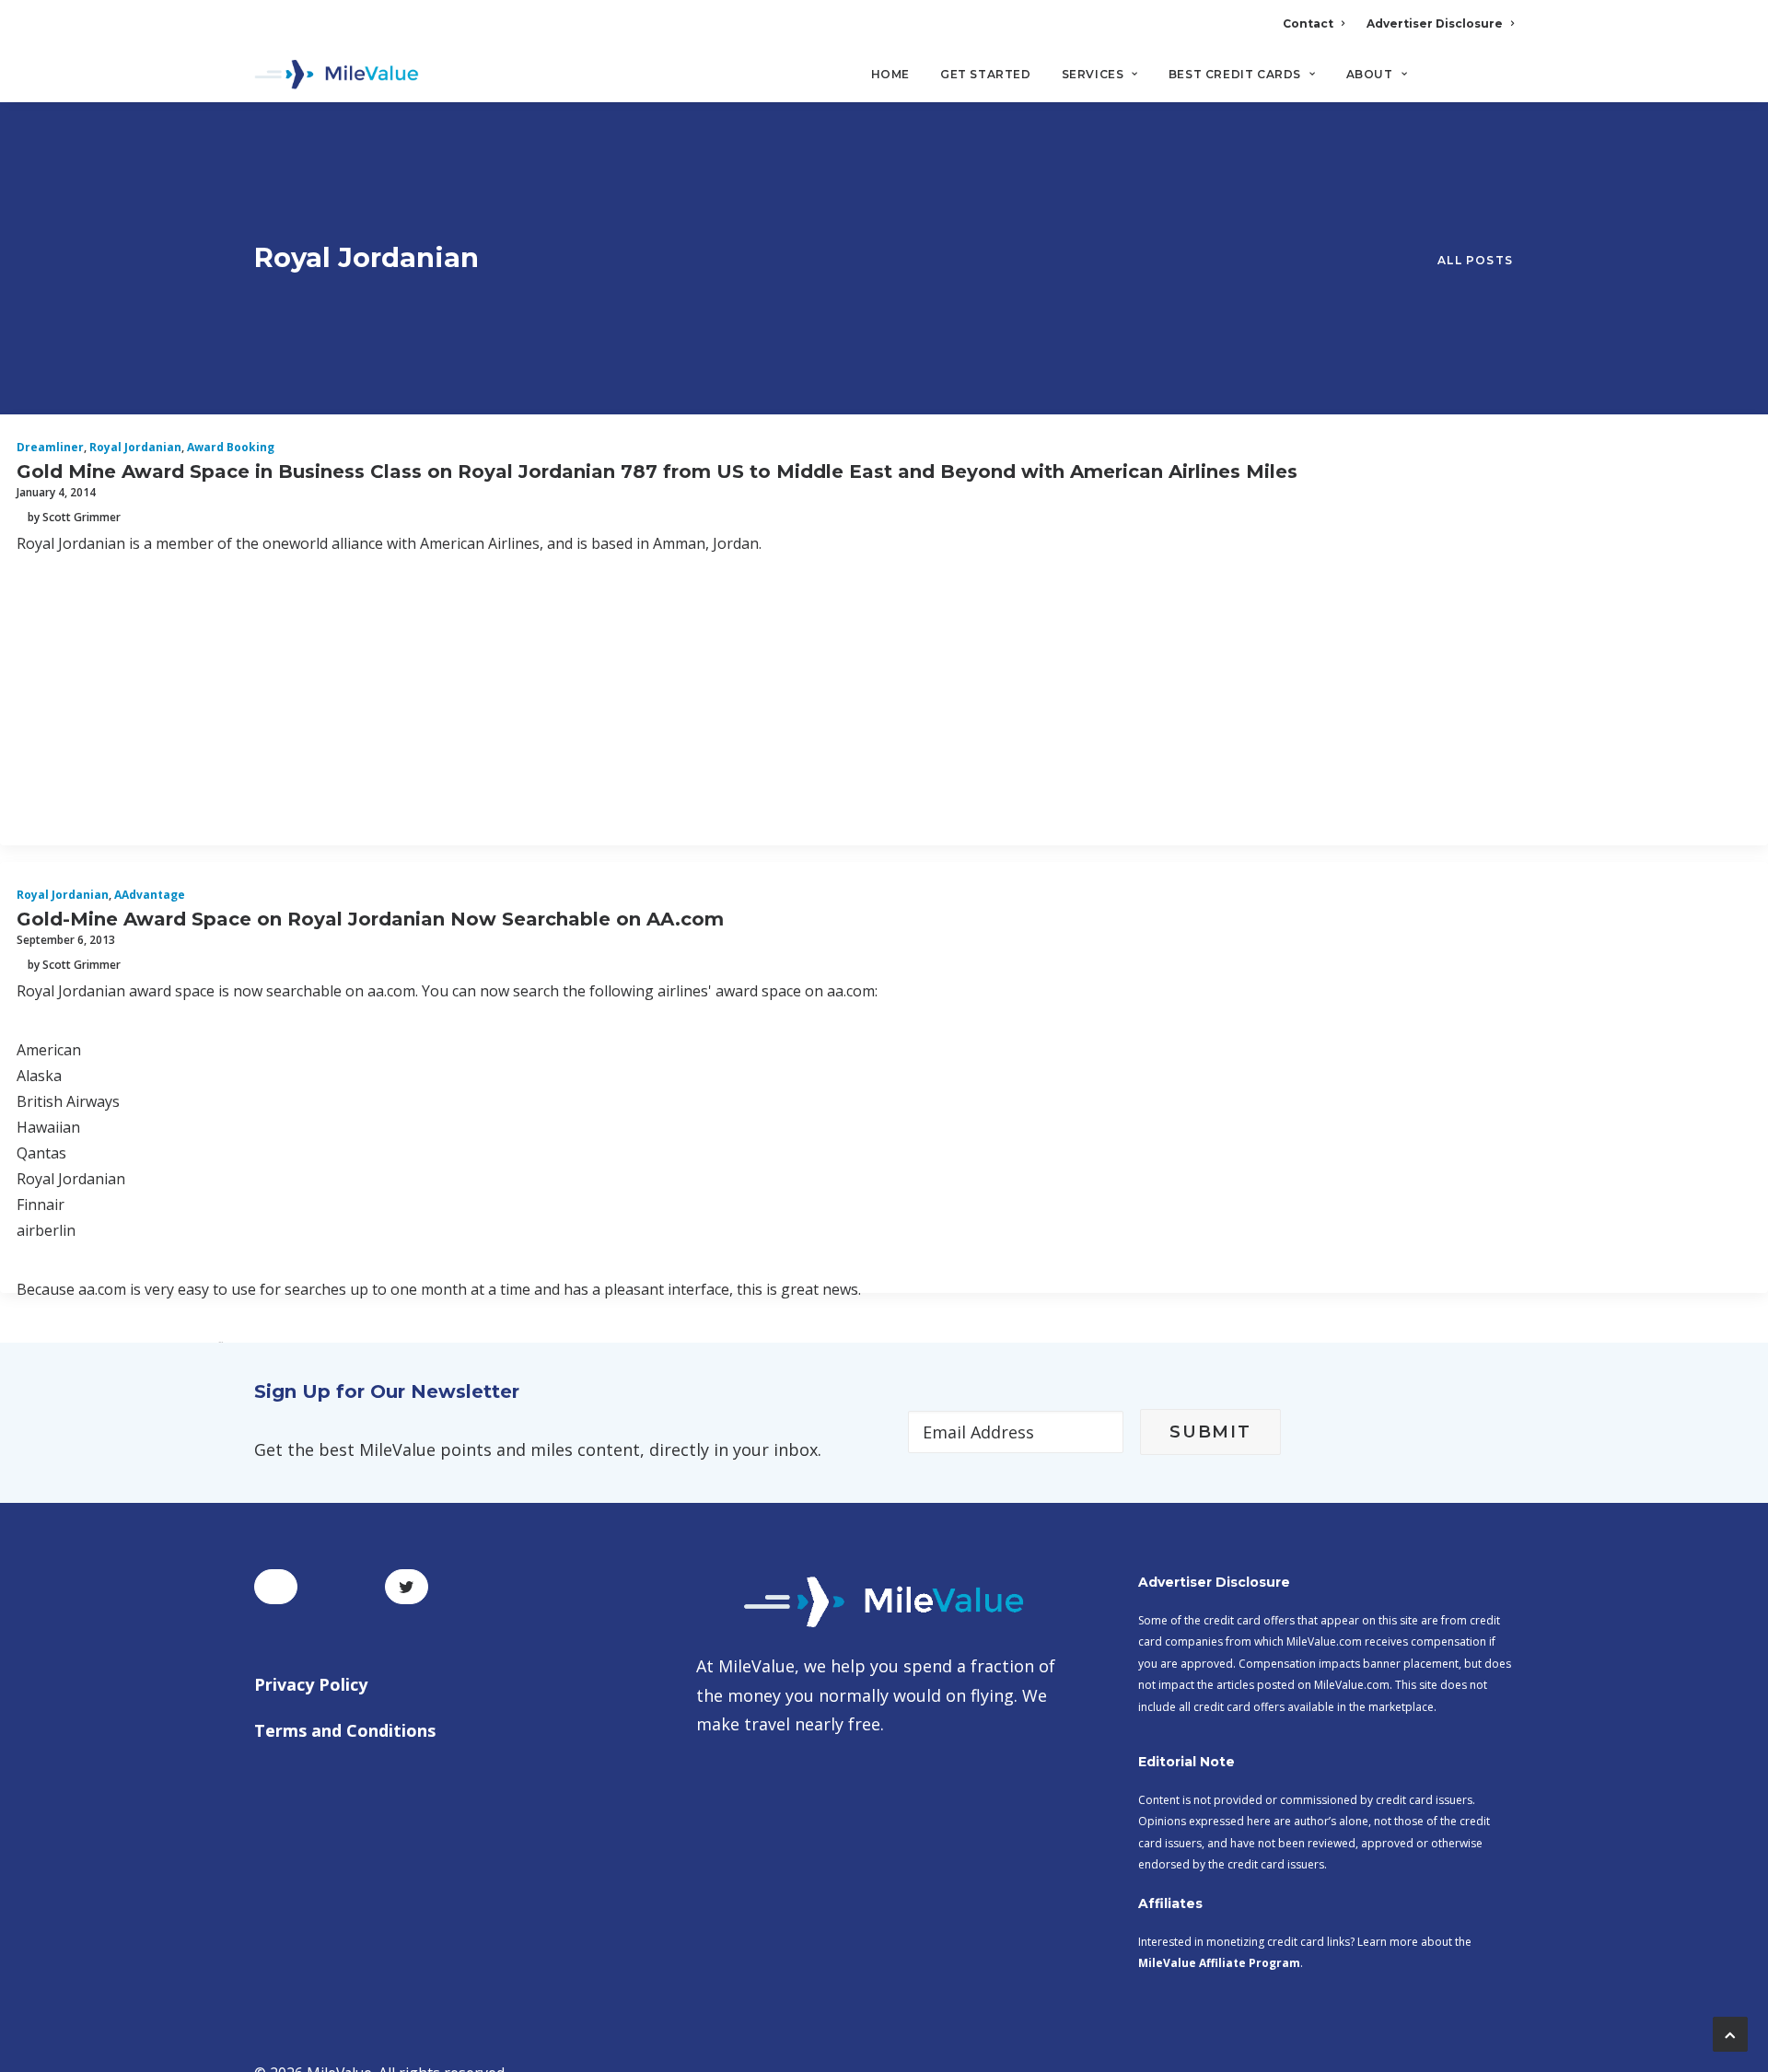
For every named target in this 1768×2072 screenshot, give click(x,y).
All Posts (1475, 260)
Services (1093, 74)
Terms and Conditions (345, 1730)
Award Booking (231, 447)
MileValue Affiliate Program (1219, 1963)
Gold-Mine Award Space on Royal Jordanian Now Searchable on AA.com (370, 919)
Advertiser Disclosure (1435, 23)
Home (890, 74)
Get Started (986, 74)
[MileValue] (337, 75)
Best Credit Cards (1235, 74)
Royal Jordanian (135, 447)
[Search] (1501, 82)
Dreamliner (50, 447)
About (1370, 74)
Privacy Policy (311, 1684)
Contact (1308, 23)
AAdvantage (150, 895)
